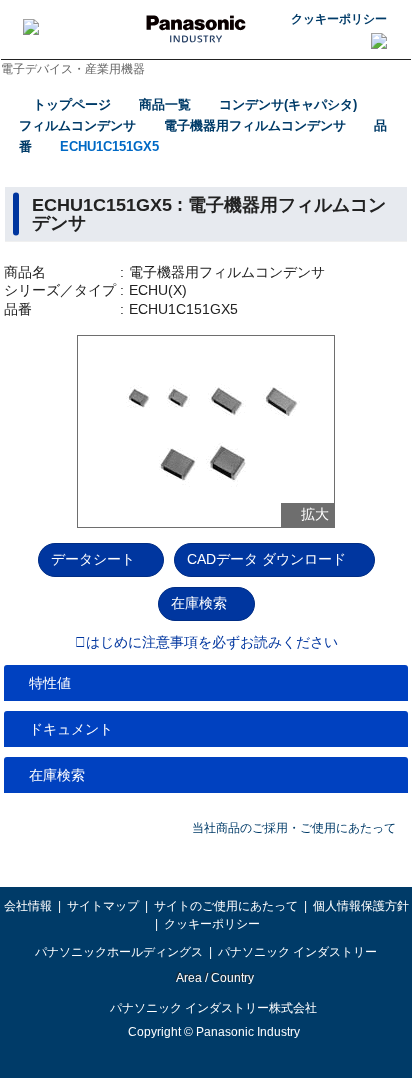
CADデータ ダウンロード (266, 559)
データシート (93, 559)
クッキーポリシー (339, 19)
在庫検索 (199, 603)
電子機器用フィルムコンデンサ (255, 125)
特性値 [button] (50, 683)
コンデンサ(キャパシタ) (288, 104)
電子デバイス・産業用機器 (73, 69)
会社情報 (28, 906)
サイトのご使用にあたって (226, 906)
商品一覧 (165, 104)
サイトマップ (103, 906)
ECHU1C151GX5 (109, 146)
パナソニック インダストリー (297, 952)
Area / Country (214, 978)
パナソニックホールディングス (119, 952)
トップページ (72, 104)
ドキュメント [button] (71, 729)
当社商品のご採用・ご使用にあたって (294, 828)
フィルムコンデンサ (77, 125)
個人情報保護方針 (361, 906)
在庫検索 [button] (57, 775)
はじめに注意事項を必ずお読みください (212, 643)
